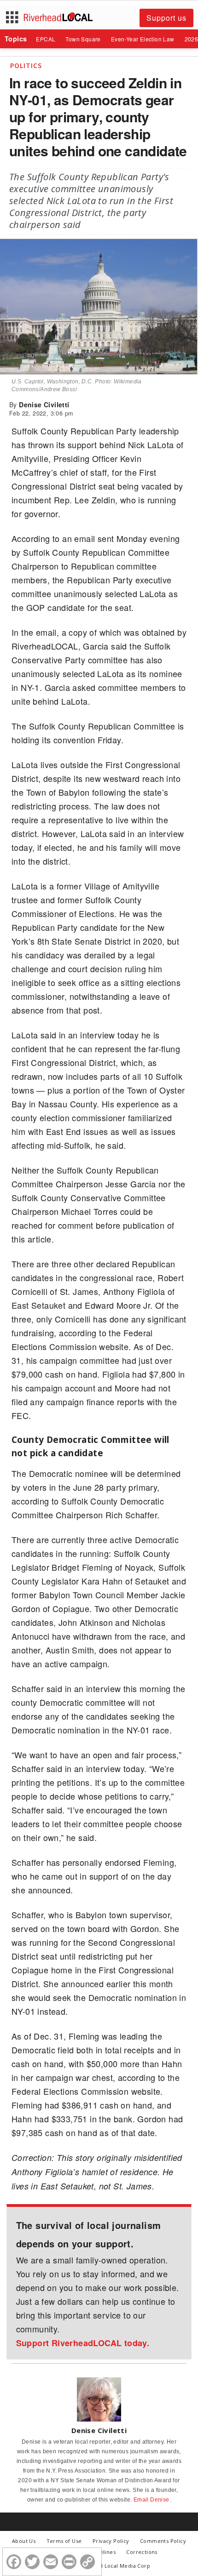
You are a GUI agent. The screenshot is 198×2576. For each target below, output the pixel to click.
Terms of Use (64, 2541)
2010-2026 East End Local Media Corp (102, 2566)
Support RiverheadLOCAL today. (83, 2343)
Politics (26, 66)
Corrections (142, 2552)
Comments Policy (163, 2541)
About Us (24, 2541)
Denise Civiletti (44, 405)
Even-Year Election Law (143, 39)
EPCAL (46, 39)
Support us (166, 18)
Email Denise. (152, 2500)
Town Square (83, 39)
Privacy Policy (111, 2541)
